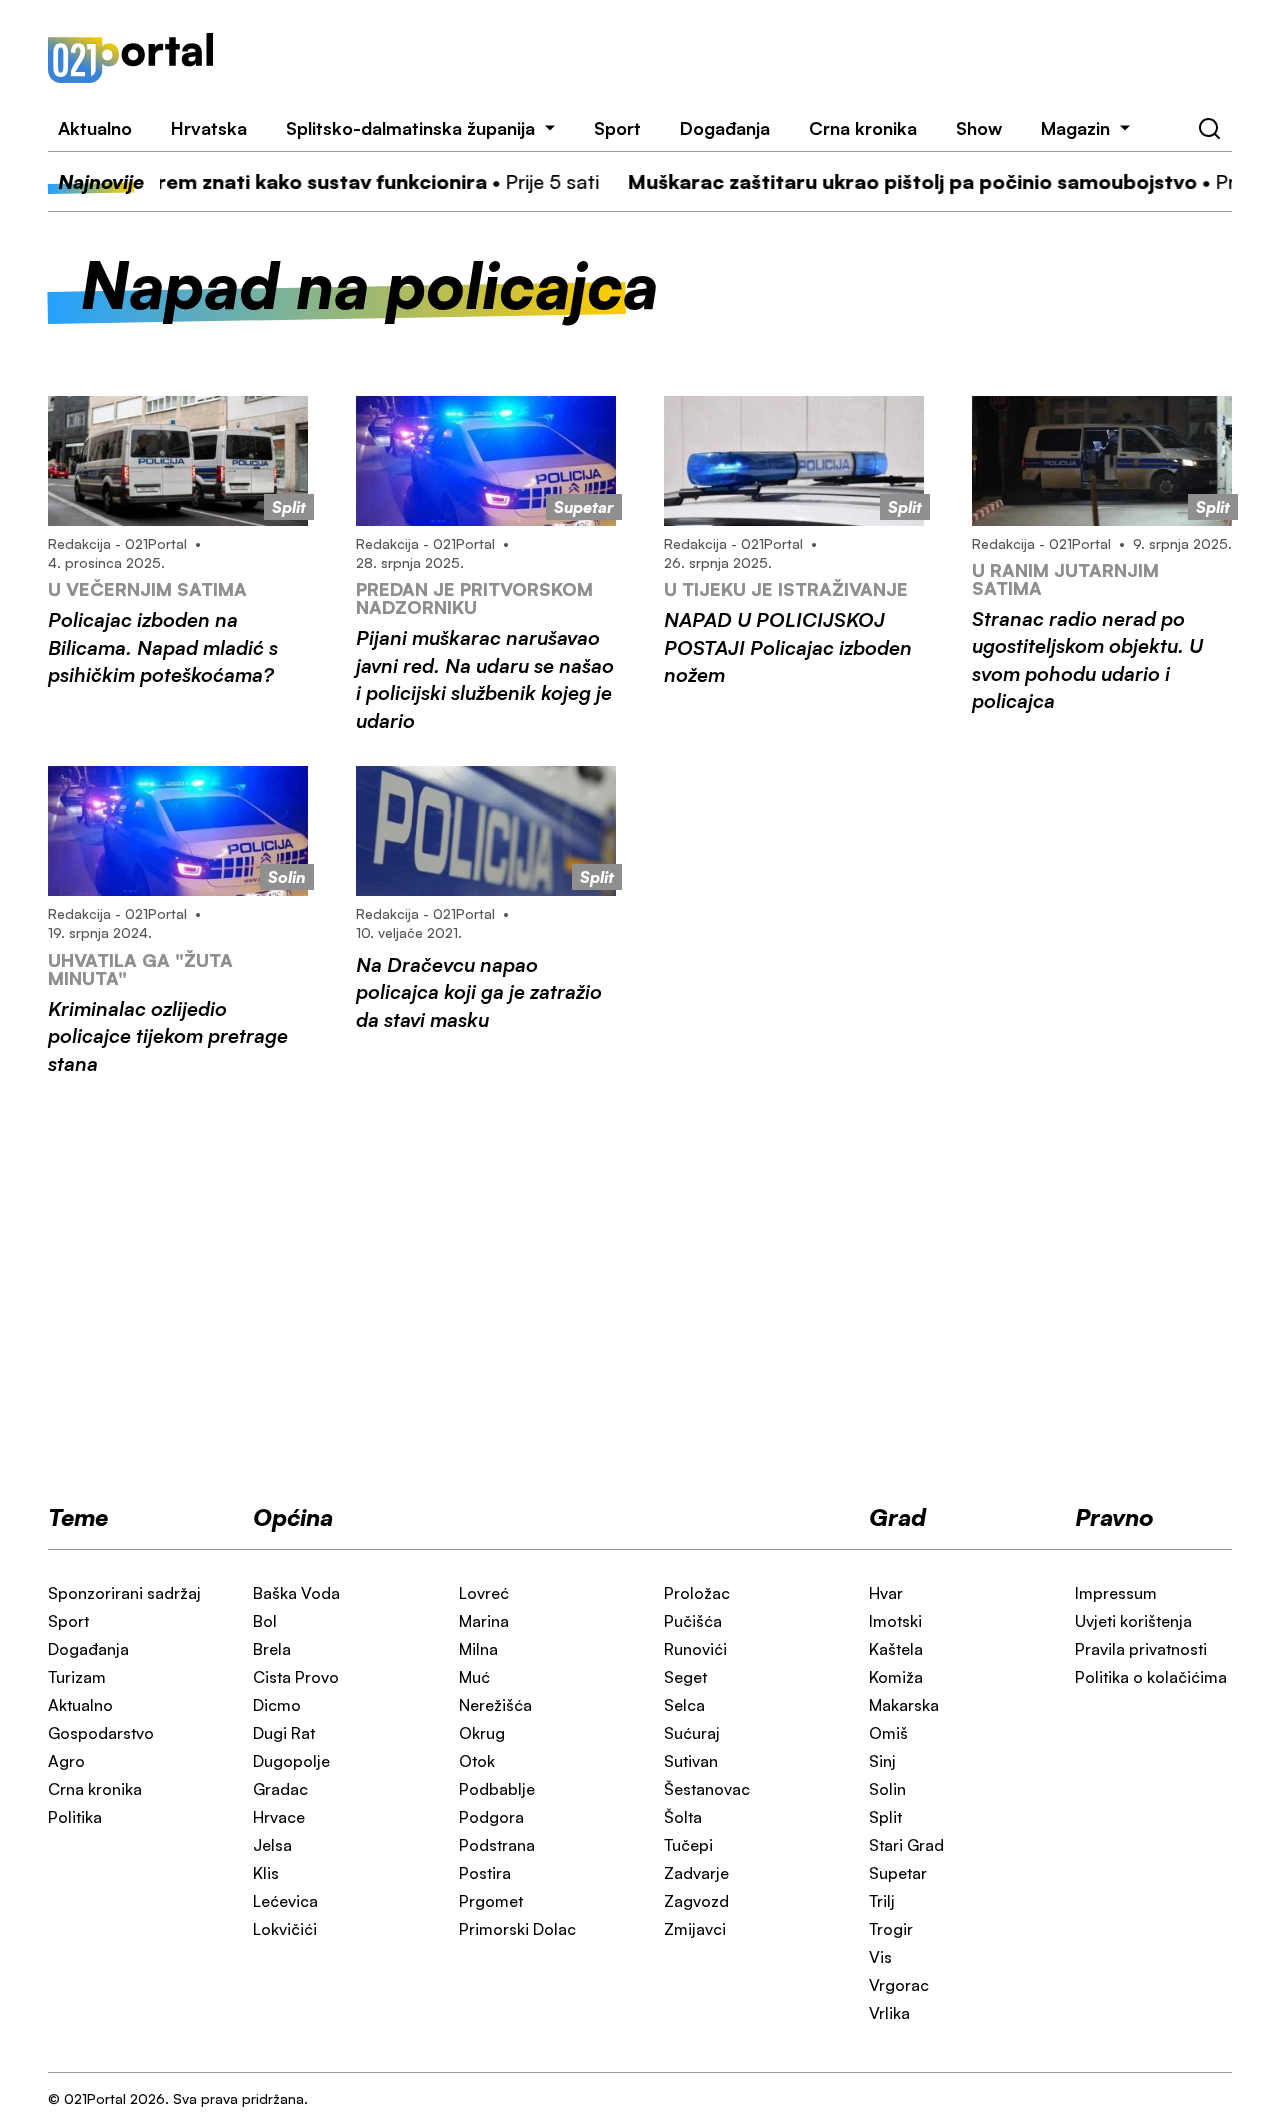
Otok (477, 1761)
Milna (478, 1649)
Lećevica (285, 1901)
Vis (880, 1957)
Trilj (882, 1901)
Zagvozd (696, 1901)
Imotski (895, 1621)
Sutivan (691, 1761)
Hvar (886, 1593)
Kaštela (896, 1649)
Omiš (888, 1733)
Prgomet (491, 1901)
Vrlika (889, 2013)
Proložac (697, 1593)
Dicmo (277, 1705)
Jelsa (272, 1845)
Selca (684, 1705)
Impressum (1116, 1593)
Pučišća (693, 1621)
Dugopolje (291, 1761)
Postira (485, 1873)
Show (979, 128)
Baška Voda (296, 1593)
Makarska (904, 1705)
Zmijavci (695, 1929)
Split (885, 1817)
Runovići (695, 1649)
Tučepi (688, 1845)
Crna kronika (863, 128)
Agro (66, 1761)
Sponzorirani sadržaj (124, 1593)
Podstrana (497, 1845)
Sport (617, 128)
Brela (272, 1649)
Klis (266, 1873)
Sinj (882, 1761)
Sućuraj (692, 1733)
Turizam (77, 1677)
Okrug (482, 1733)
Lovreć (484, 1593)
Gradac (280, 1789)
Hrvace (279, 1817)
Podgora (491, 1817)
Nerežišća (495, 1705)
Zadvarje (696, 1873)
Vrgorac (899, 1985)
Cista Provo (296, 1677)
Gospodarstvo (101, 1733)
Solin (887, 1789)
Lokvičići (285, 1929)
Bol (265, 1621)
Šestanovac (707, 1789)
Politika (75, 1817)
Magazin (1075, 128)
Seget (685, 1677)
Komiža (896, 1677)
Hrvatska (209, 128)
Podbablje (497, 1789)
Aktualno (95, 128)
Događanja (725, 128)
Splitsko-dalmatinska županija (410, 128)
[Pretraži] (1210, 129)
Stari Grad (906, 1845)
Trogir (891, 1929)
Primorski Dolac (517, 1929)
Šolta (683, 1817)
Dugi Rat (284, 1733)
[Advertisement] (746, 58)
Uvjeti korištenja (1133, 1621)
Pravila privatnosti (1141, 1649)
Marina (484, 1621)
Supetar (898, 1873)
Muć (474, 1677)
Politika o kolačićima (1151, 1677)
